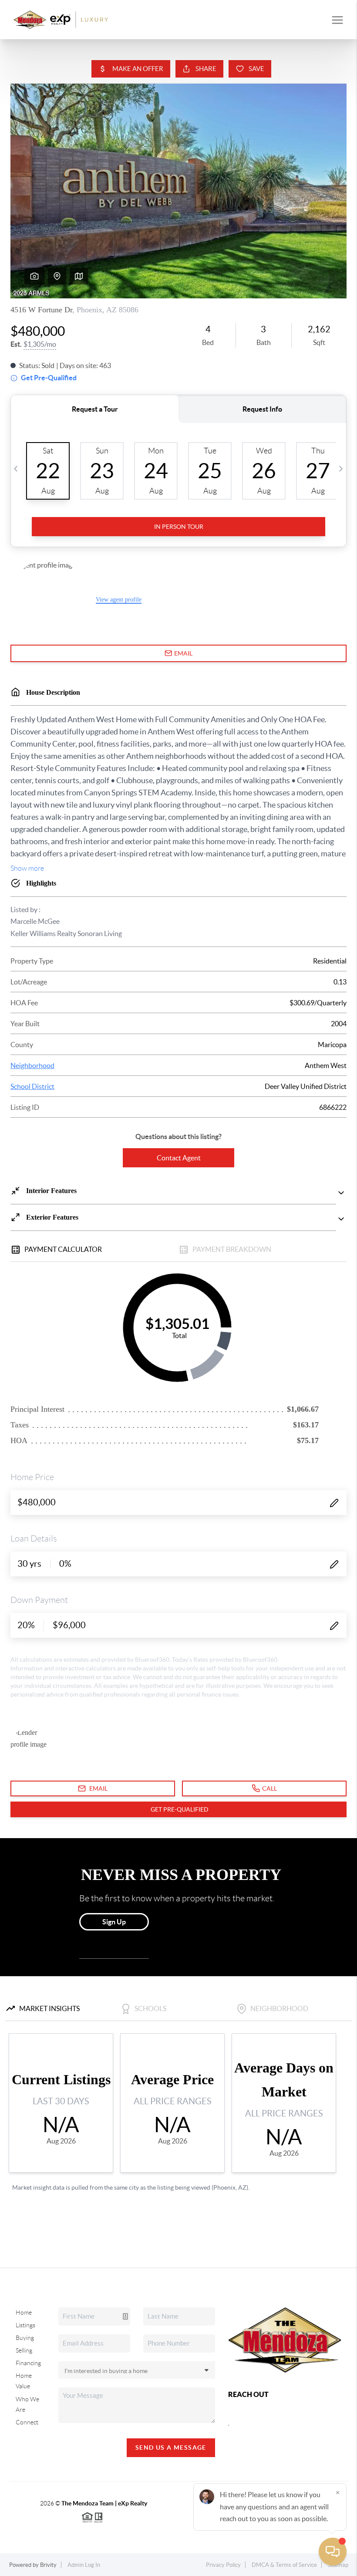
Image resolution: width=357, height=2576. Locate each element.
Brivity (48, 2565)
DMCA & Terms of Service (284, 2565)
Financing (28, 2363)
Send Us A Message (171, 2448)
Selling (24, 2350)
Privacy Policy (223, 2565)
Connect (27, 2422)
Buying (25, 2338)
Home (24, 2312)
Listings (25, 2325)
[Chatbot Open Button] (333, 2552)
